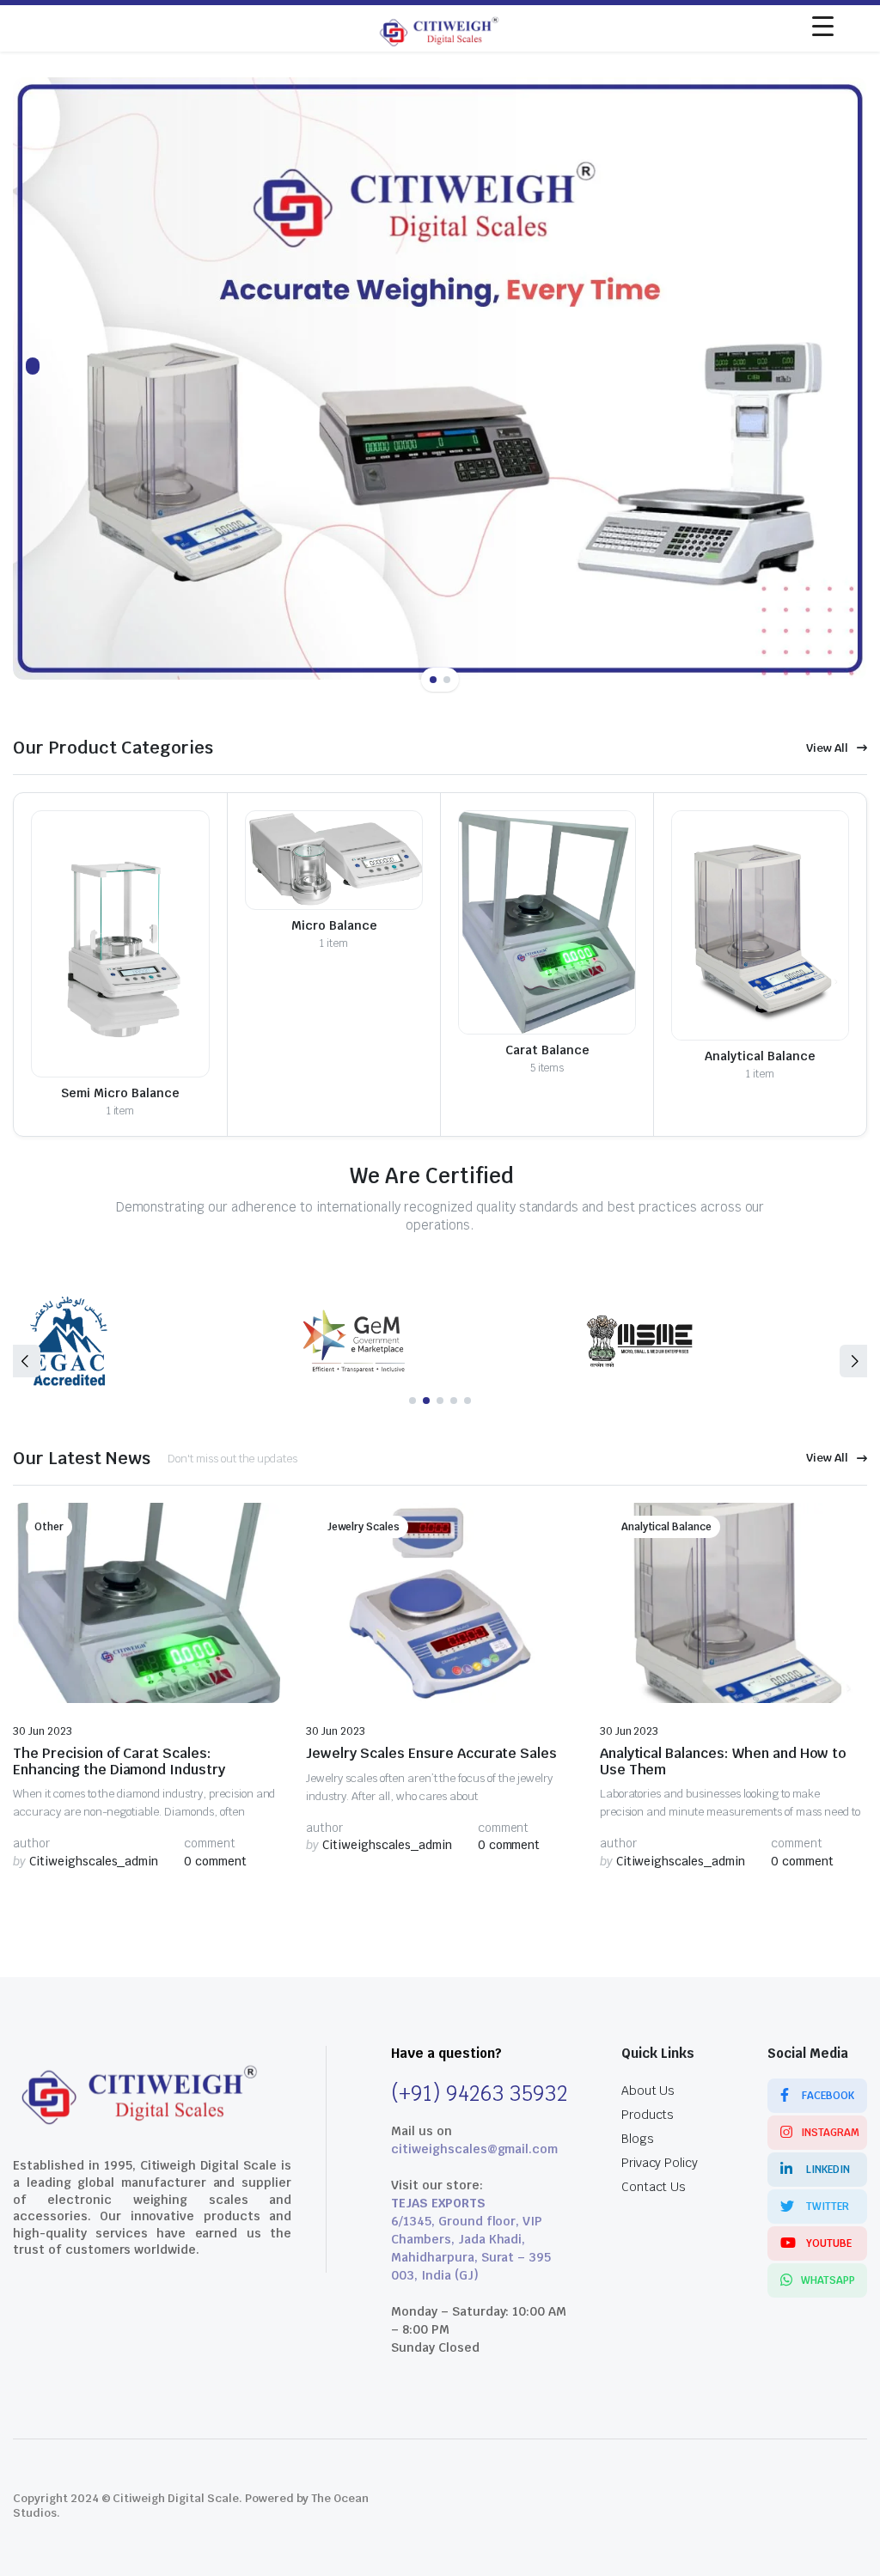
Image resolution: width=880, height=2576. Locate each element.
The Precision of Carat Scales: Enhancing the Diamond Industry (119, 1761)
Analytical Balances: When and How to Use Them (723, 1761)
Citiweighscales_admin (86, 1861)
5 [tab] (467, 1401)
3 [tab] (440, 1401)
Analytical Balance (666, 1527)
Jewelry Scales (364, 1527)
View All (827, 748)
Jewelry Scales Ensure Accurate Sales (431, 1753)
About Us (648, 2091)
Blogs (638, 2139)
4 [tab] (454, 1401)
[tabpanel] (440, 378)
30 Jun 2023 (43, 1731)
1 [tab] (433, 680)
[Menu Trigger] (823, 26)
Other (49, 1527)
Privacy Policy (660, 2163)
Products (648, 2115)
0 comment (215, 1861)
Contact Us (654, 2187)
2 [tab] (447, 680)
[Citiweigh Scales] (440, 28)
